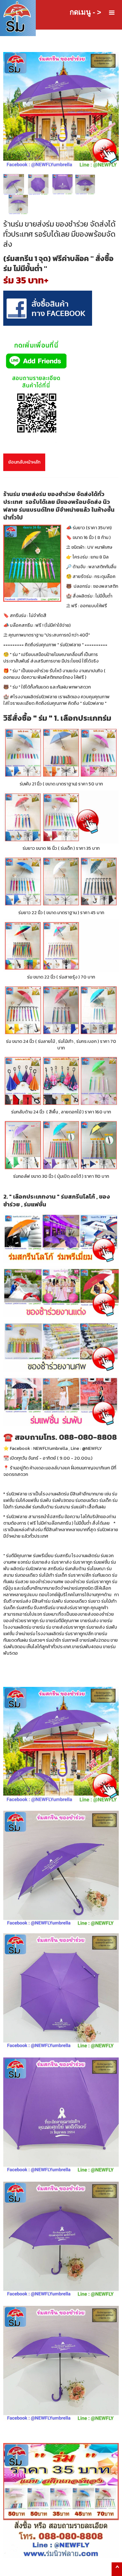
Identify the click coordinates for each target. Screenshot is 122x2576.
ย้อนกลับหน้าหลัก (24, 462)
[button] (112, 13)
